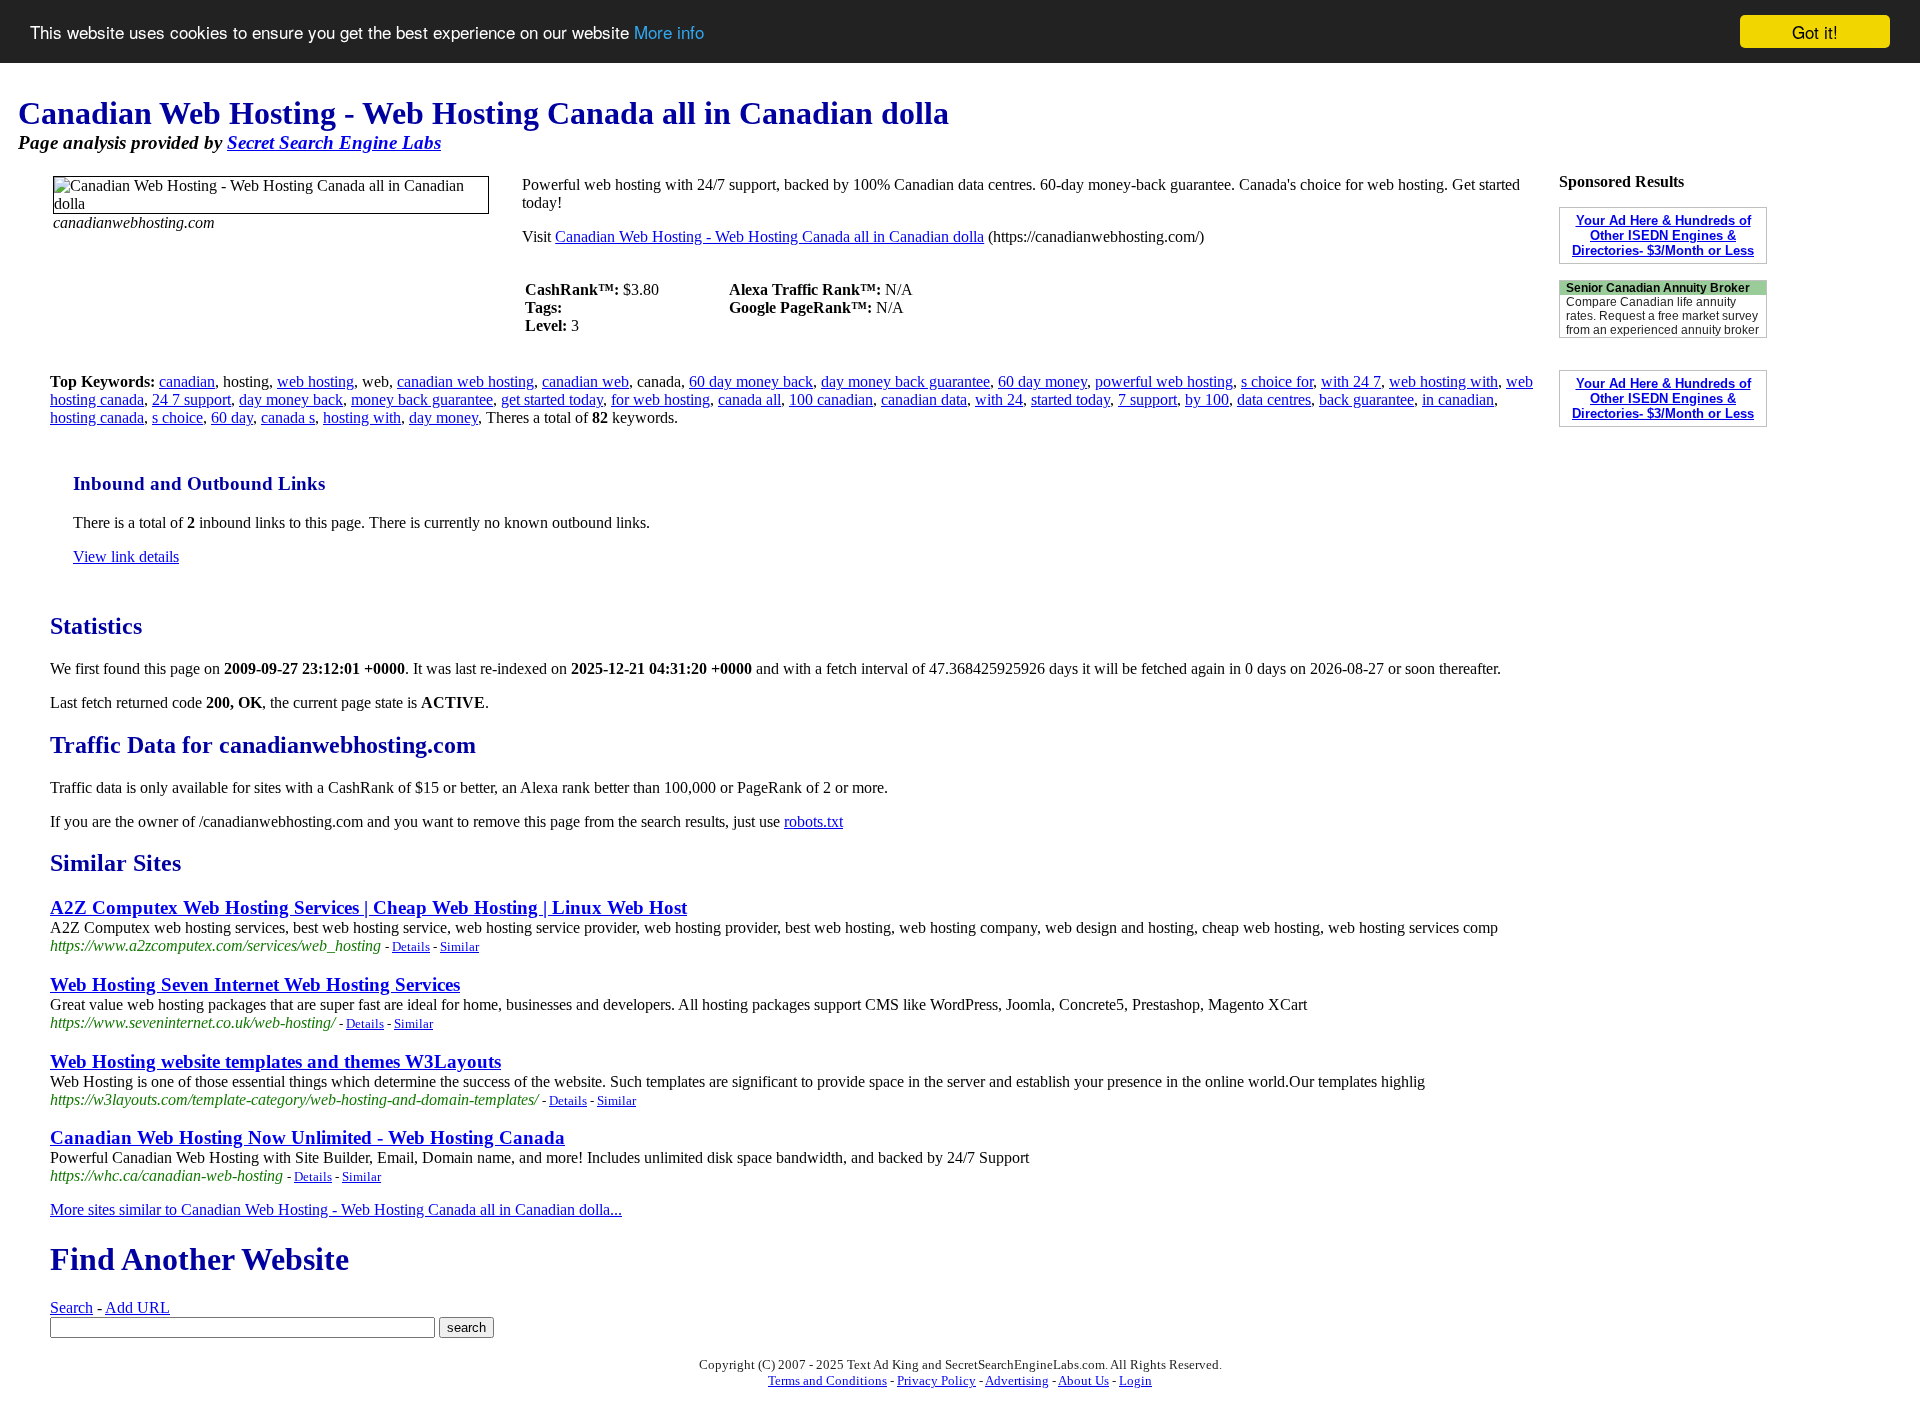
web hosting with (1443, 381)
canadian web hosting (465, 381)
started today (1070, 399)
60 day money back (751, 381)
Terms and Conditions (827, 1380)
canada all (749, 399)
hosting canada (97, 417)
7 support (1147, 399)
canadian (187, 381)
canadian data (924, 399)
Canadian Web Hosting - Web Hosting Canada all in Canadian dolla (769, 236)
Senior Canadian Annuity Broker (1658, 288)
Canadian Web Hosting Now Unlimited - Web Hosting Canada (307, 1137)
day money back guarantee (905, 381)
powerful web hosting (1164, 381)
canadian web (585, 381)
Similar (459, 946)
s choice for (1277, 381)
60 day (232, 417)
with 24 (999, 399)
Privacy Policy (936, 1380)
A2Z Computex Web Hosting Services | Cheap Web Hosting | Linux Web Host (368, 907)
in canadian (1458, 399)
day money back (291, 399)
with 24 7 (1351, 381)
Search (71, 1307)
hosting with (362, 417)
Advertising (1017, 1380)
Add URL (137, 1307)
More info (669, 32)
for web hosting (660, 399)
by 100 (1207, 399)
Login (1135, 1380)
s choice (177, 417)
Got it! (1815, 31)
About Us (1083, 1380)
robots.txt (813, 821)
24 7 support (191, 399)
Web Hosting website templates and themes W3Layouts (275, 1061)
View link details (126, 556)
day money (443, 417)
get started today (552, 399)
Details (411, 946)
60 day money (1042, 381)
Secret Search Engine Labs (334, 142)
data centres (1274, 399)
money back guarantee (422, 399)
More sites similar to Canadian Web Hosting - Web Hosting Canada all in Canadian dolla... (336, 1209)
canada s (288, 417)
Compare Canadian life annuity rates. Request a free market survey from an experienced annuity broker (1662, 316)
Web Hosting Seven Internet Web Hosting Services (255, 984)
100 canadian (831, 399)
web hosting (315, 381)
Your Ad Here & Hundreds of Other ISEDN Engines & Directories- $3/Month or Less (1663, 235)
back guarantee (1366, 399)
